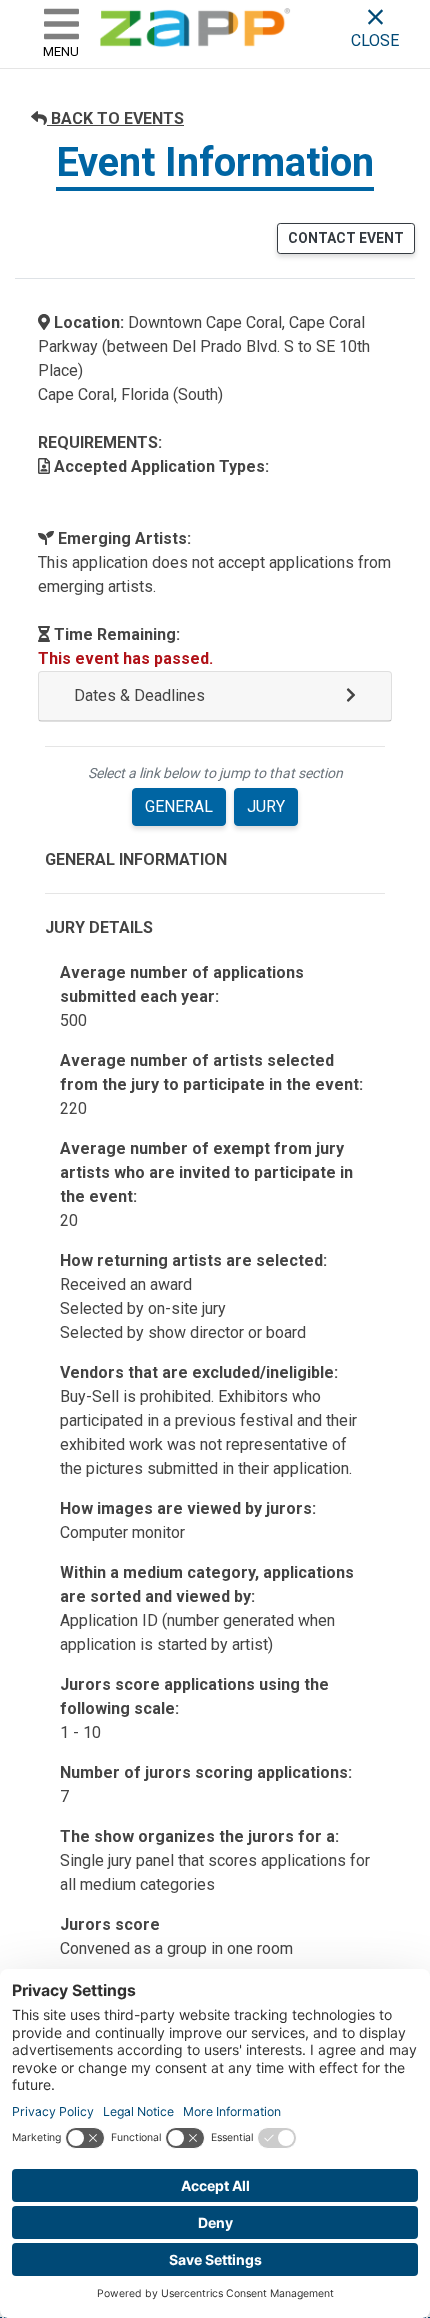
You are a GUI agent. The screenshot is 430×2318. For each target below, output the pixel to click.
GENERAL (179, 806)
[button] (215, 696)
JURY (266, 806)
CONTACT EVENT (346, 238)
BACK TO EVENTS (115, 118)
